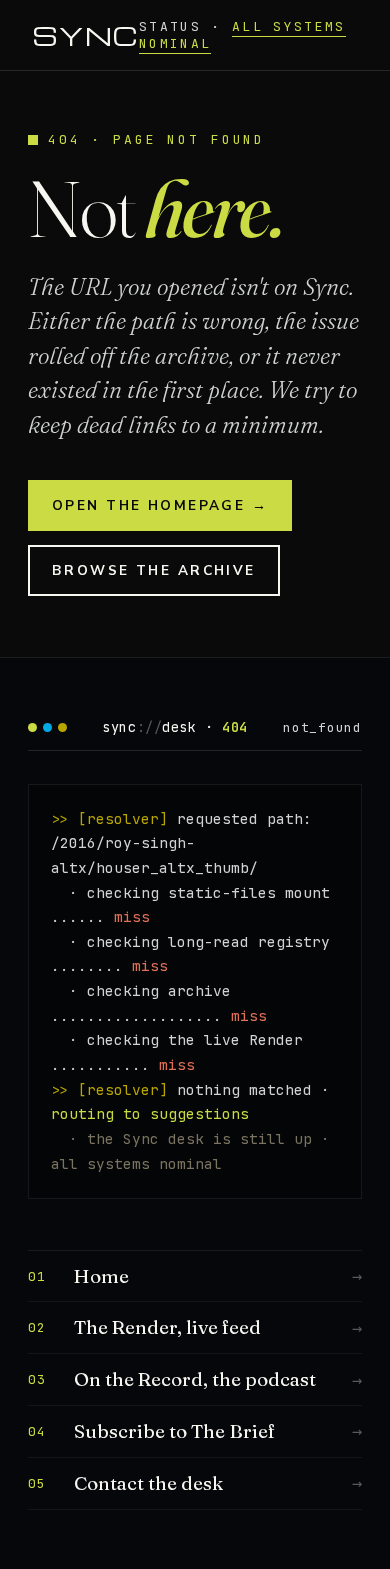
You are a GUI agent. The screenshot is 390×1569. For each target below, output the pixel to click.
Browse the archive (154, 570)
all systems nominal (242, 35)
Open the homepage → (160, 505)
